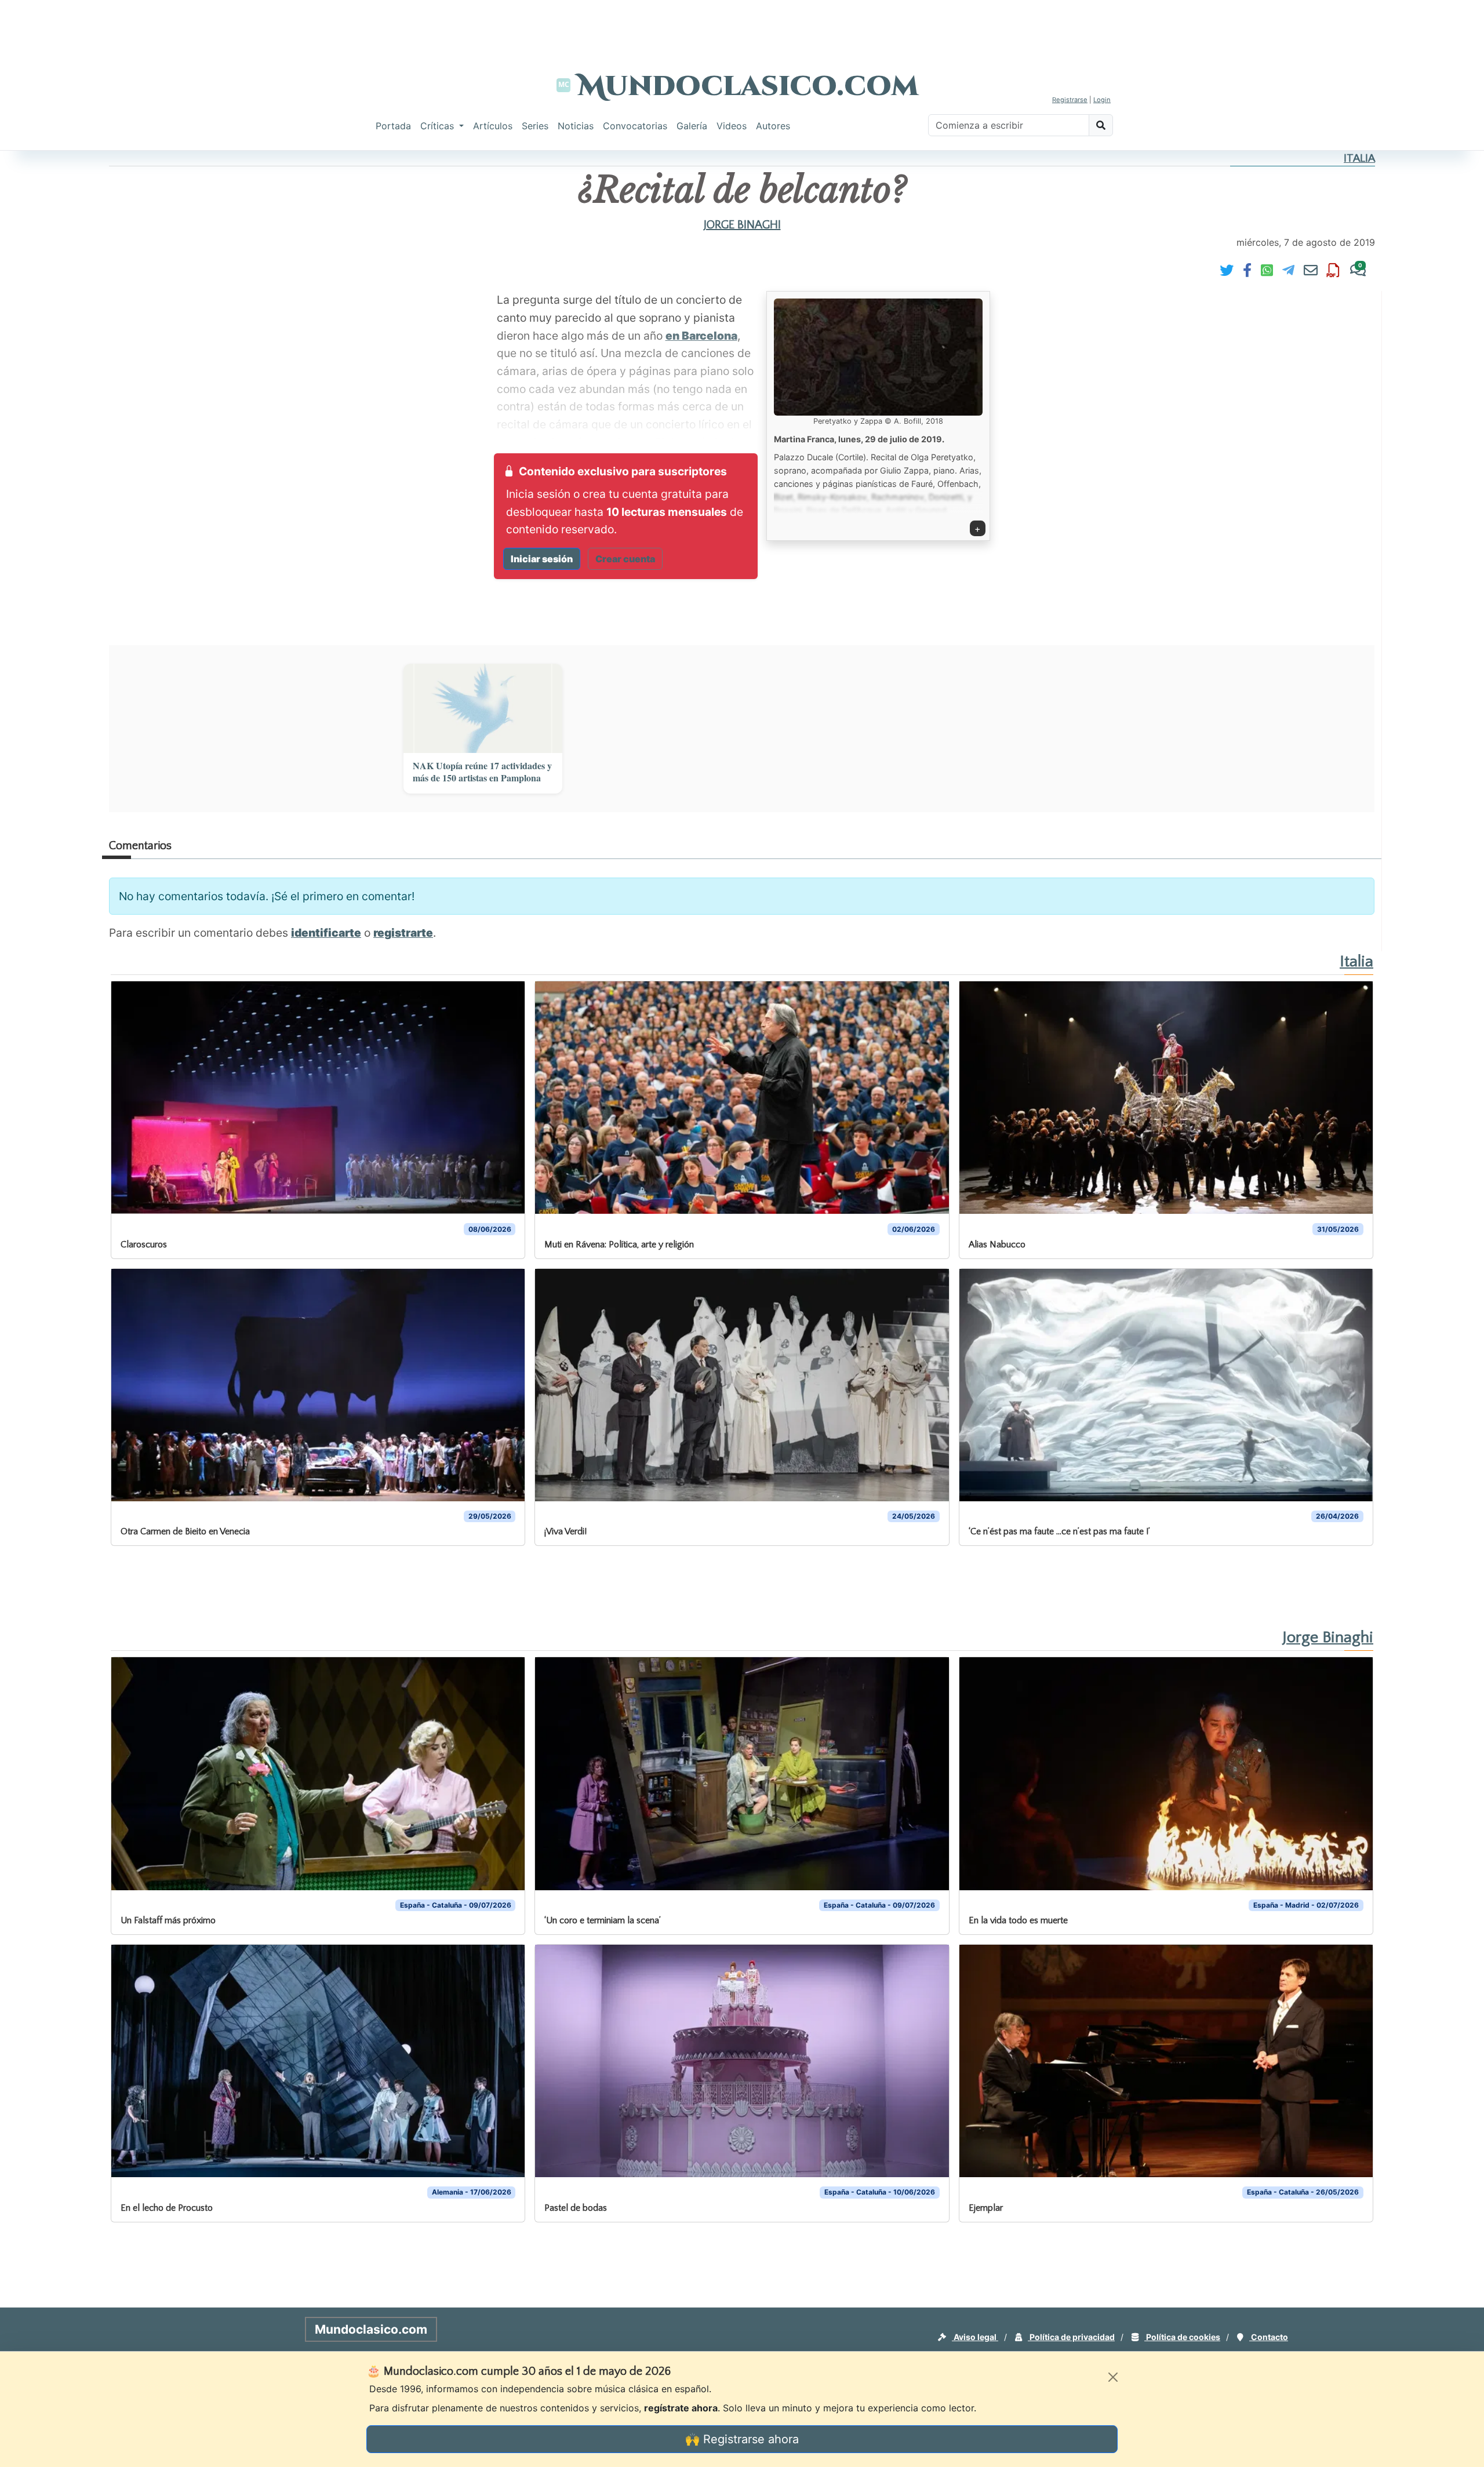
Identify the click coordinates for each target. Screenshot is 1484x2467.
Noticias (576, 126)
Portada (393, 126)
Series (535, 126)
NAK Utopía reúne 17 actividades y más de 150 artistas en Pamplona (482, 772)
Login (1102, 100)
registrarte (403, 933)
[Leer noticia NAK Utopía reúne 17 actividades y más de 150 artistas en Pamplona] (483, 708)
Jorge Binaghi (742, 225)
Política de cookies (1182, 2337)
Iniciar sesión (542, 559)
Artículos (493, 126)
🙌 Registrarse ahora (742, 2439)
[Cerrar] (1113, 2377)
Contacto (1269, 2337)
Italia (1359, 159)
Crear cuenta (625, 559)
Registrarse (1070, 100)
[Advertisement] (742, 26)
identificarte (326, 933)
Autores (773, 126)
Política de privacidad (1071, 2337)
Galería (692, 126)
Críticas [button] (439, 126)
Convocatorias (635, 126)
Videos (732, 126)
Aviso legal (975, 2337)
